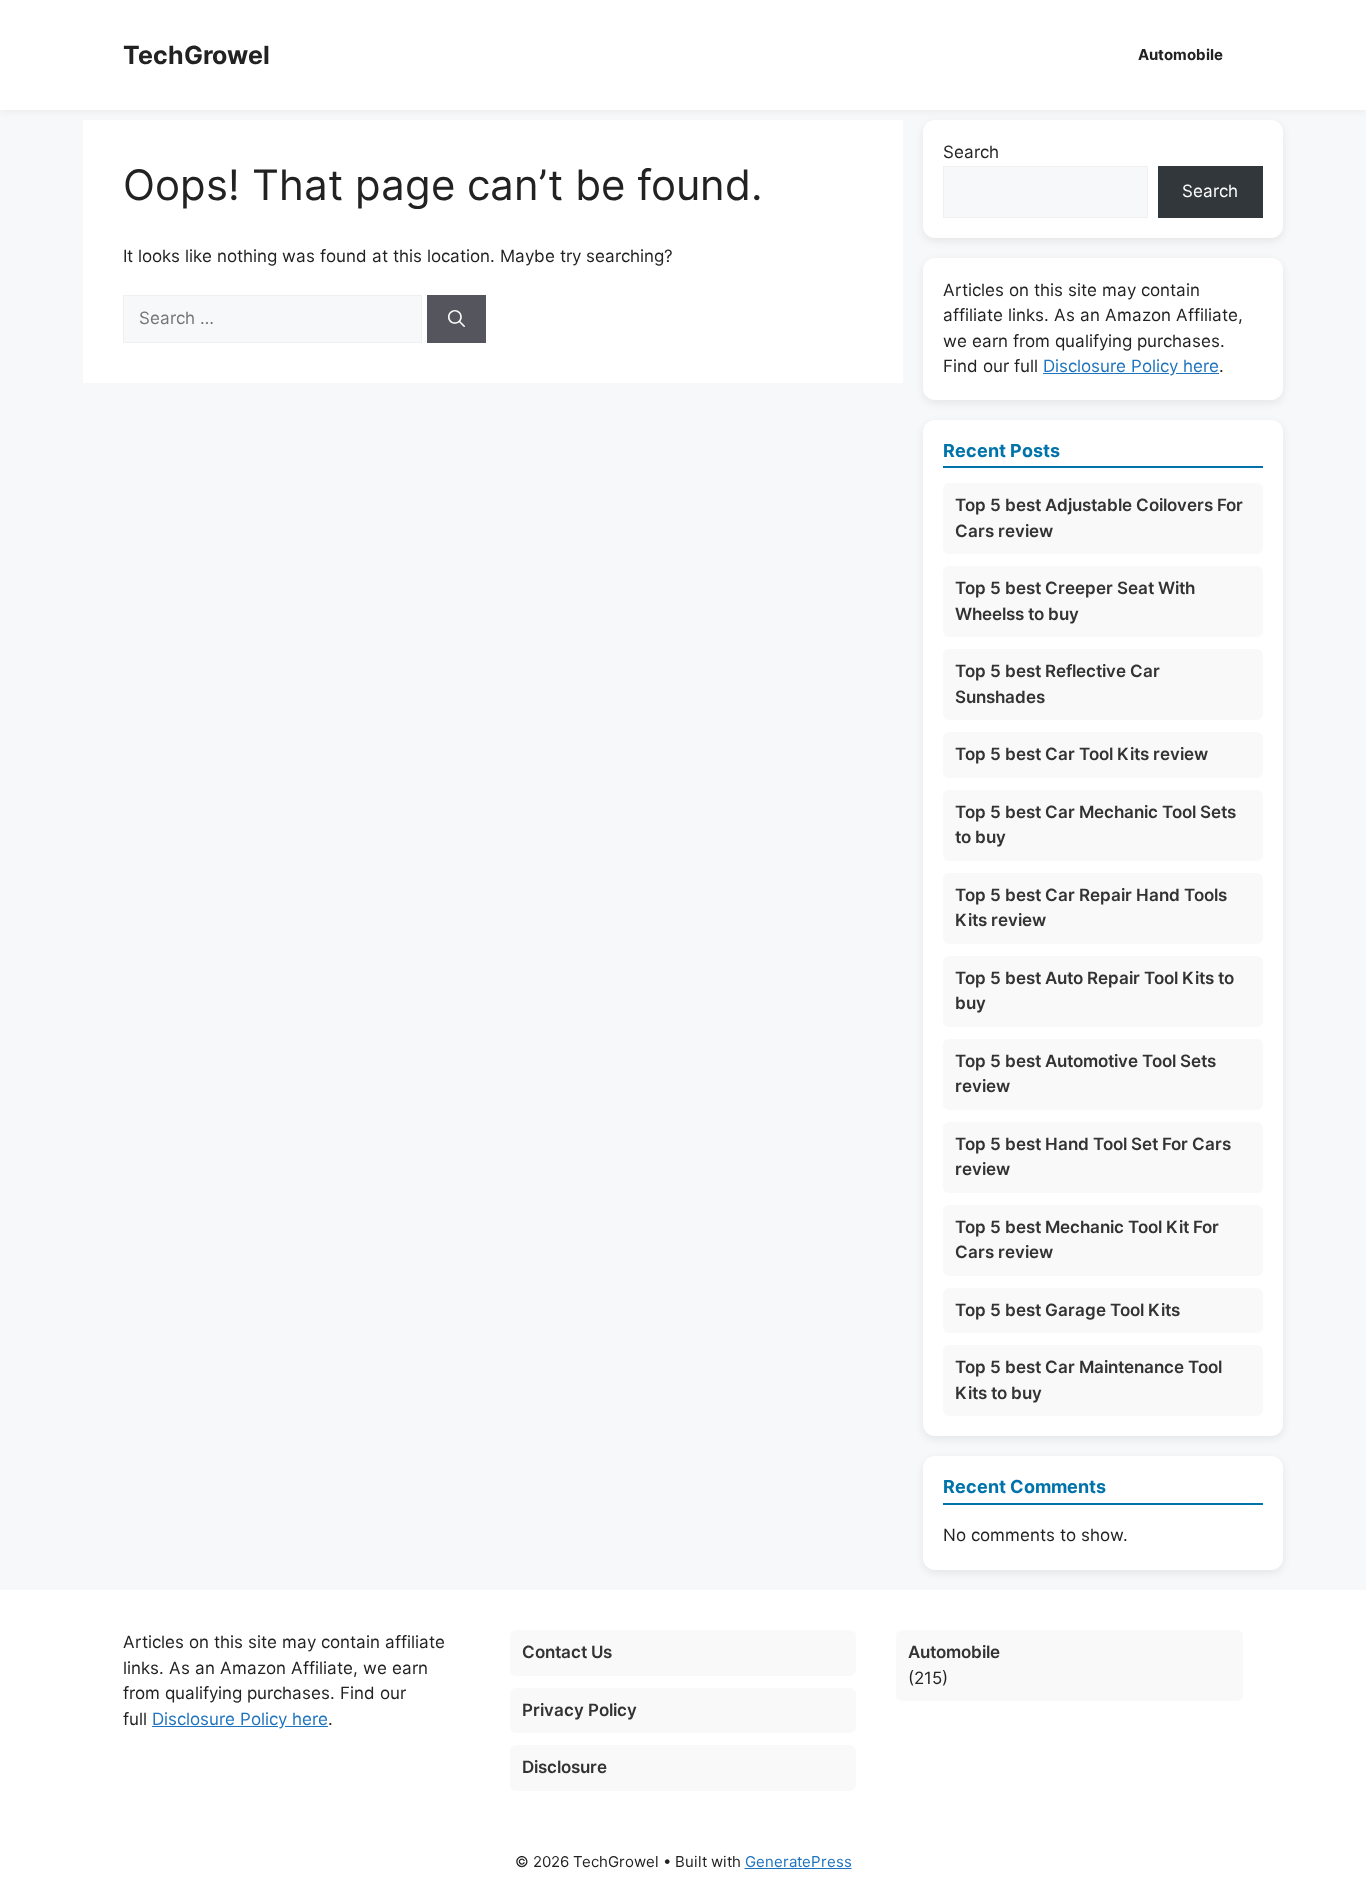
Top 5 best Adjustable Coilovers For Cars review (1099, 518)
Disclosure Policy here (1131, 366)
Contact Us (567, 1652)
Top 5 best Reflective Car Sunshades (1057, 684)
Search (971, 152)
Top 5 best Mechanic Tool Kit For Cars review (1087, 1240)
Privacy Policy (579, 1710)
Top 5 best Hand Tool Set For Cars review (1093, 1157)
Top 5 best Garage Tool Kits (1067, 1310)
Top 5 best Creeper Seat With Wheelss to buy (1075, 601)
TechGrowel (196, 55)
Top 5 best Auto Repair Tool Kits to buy (1094, 991)
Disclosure (564, 1767)
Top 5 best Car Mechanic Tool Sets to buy (1095, 825)
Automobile (1180, 54)
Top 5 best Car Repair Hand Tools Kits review (1091, 908)
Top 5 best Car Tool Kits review (1081, 754)
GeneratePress (798, 1861)
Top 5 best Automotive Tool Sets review (1085, 1074)
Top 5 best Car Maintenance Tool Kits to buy (1088, 1380)
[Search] (456, 319)
